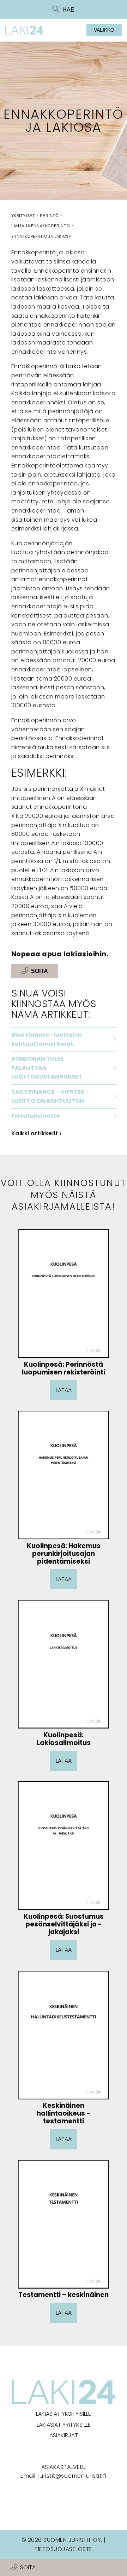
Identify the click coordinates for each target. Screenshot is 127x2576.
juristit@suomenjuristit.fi (72, 2476)
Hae (68, 10)
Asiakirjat (64, 2435)
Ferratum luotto (36, 1116)
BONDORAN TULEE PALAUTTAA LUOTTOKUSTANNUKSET (47, 1068)
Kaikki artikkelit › (37, 1133)
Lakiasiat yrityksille (64, 2425)
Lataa (64, 1390)
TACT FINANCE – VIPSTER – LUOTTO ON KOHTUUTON (50, 1096)
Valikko (104, 30)
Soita (28, 2567)
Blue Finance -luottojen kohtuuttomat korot (47, 1039)
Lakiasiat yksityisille (64, 2414)
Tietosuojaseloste (64, 2549)
